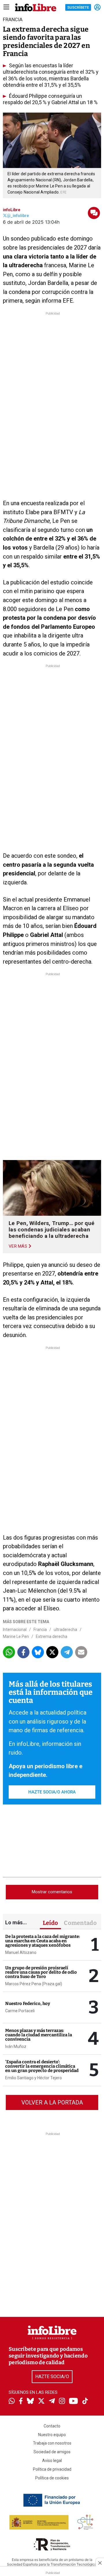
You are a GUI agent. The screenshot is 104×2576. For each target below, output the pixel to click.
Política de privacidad (52, 2469)
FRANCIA (13, 19)
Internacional (15, 1630)
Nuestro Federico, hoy (28, 2004)
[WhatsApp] (12, 2402)
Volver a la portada (52, 2102)
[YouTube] (74, 2401)
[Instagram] (62, 2402)
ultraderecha (65, 1630)
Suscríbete (78, 7)
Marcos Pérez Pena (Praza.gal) (34, 1984)
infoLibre (12, 210)
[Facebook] (21, 2401)
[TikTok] (85, 2401)
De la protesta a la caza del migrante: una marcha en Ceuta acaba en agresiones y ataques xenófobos (43, 1941)
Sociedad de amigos (52, 2452)
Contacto (52, 2426)
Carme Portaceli (20, 2011)
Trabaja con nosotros (52, 2443)
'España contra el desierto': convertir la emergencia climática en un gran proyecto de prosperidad (42, 2066)
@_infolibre (18, 216)
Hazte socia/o (52, 2377)
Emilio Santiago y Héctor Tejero (34, 2078)
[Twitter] (41, 2402)
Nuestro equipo (52, 2435)
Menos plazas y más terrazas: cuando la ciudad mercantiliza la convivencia (39, 2035)
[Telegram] (52, 2402)
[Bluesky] (30, 2402)
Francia (40, 1630)
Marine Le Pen (16, 1636)
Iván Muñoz (16, 2046)
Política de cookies (52, 2478)
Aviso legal (52, 2461)
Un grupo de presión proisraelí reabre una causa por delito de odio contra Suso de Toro (41, 1972)
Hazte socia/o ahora (52, 1792)
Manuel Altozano (21, 1952)
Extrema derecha (52, 1636)
